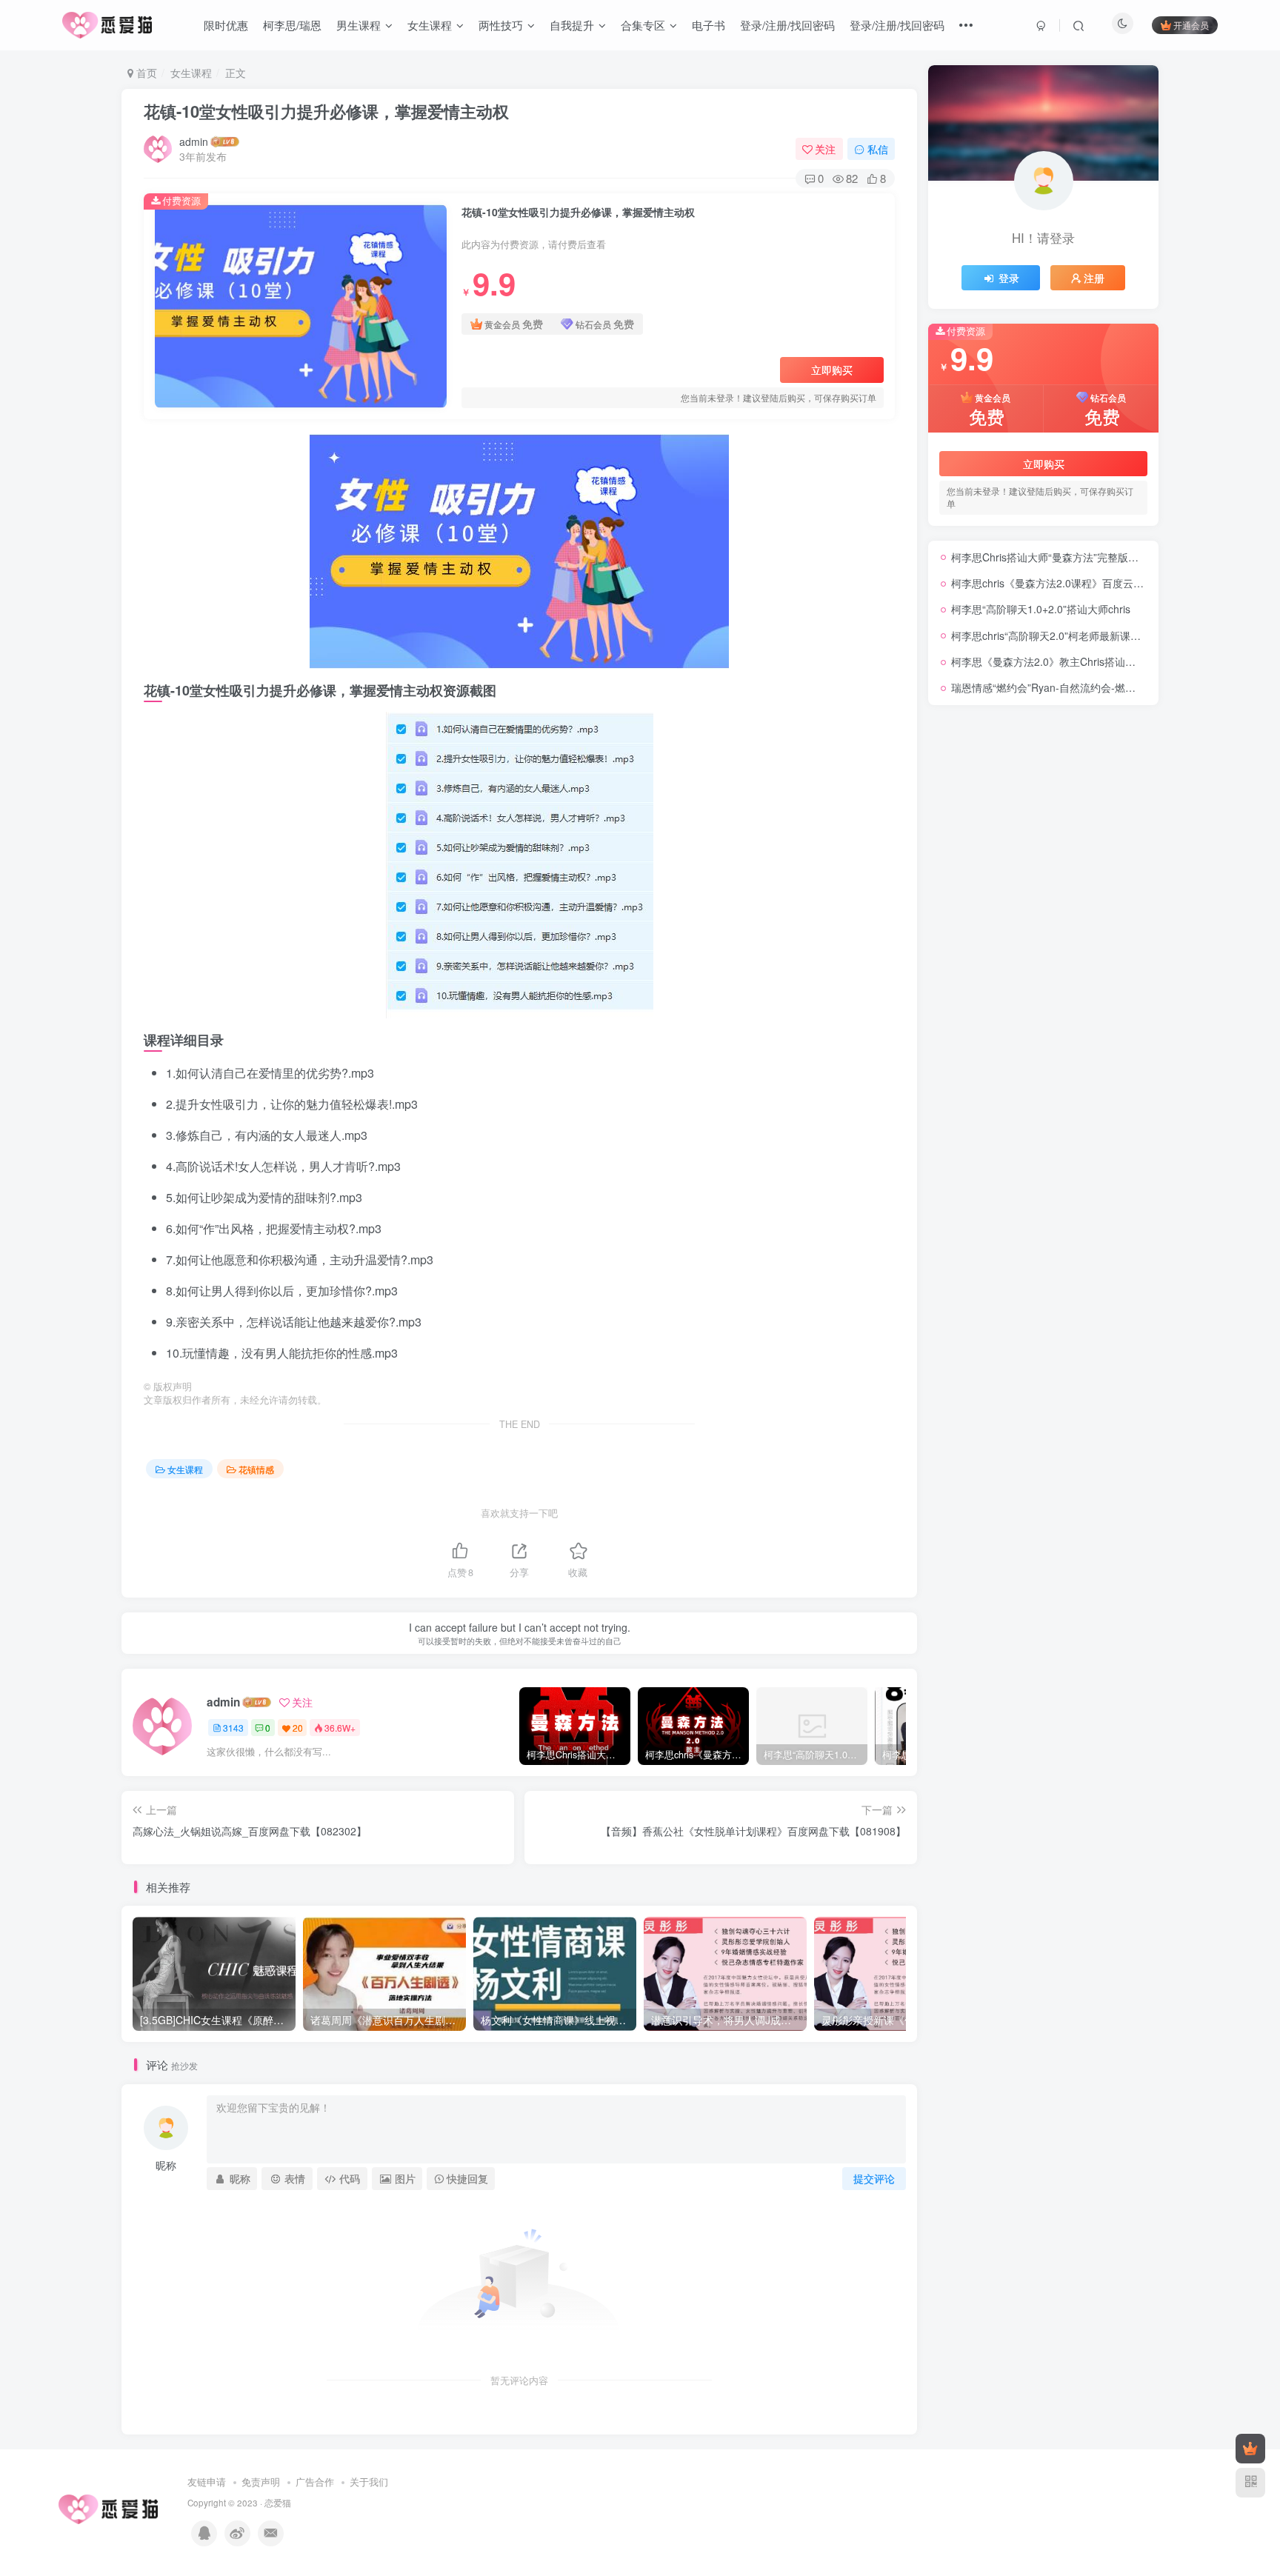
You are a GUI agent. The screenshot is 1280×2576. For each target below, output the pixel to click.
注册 (1094, 278)
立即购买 (832, 370)
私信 (878, 149)
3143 (233, 1728)
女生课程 (430, 25)
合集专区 (643, 25)
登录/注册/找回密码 (787, 25)
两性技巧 (501, 25)
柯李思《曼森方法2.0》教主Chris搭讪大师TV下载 (1066, 661)
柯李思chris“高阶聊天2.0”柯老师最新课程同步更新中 (1072, 635)
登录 (1009, 278)
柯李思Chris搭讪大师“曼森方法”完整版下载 (1050, 557)
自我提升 (572, 25)
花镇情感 (256, 1469)
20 (298, 1728)
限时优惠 (226, 25)
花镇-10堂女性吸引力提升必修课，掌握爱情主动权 (326, 111)
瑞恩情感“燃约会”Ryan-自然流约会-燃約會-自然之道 (1071, 687)
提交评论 (874, 2178)
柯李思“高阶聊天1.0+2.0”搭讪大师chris (1041, 609)
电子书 (709, 25)
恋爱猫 (278, 2503)
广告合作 (315, 2482)
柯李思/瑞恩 (292, 25)
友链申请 (207, 2482)
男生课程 (359, 25)
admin (194, 141)
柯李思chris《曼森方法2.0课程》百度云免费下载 (1063, 583)
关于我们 (369, 2482)
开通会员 (1191, 25)
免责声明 (261, 2482)
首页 (145, 73)
